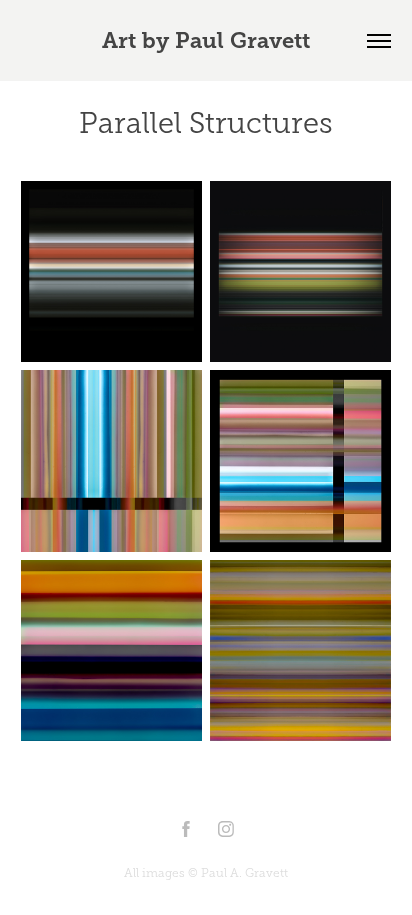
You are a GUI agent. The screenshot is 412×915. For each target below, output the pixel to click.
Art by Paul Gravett (206, 40)
